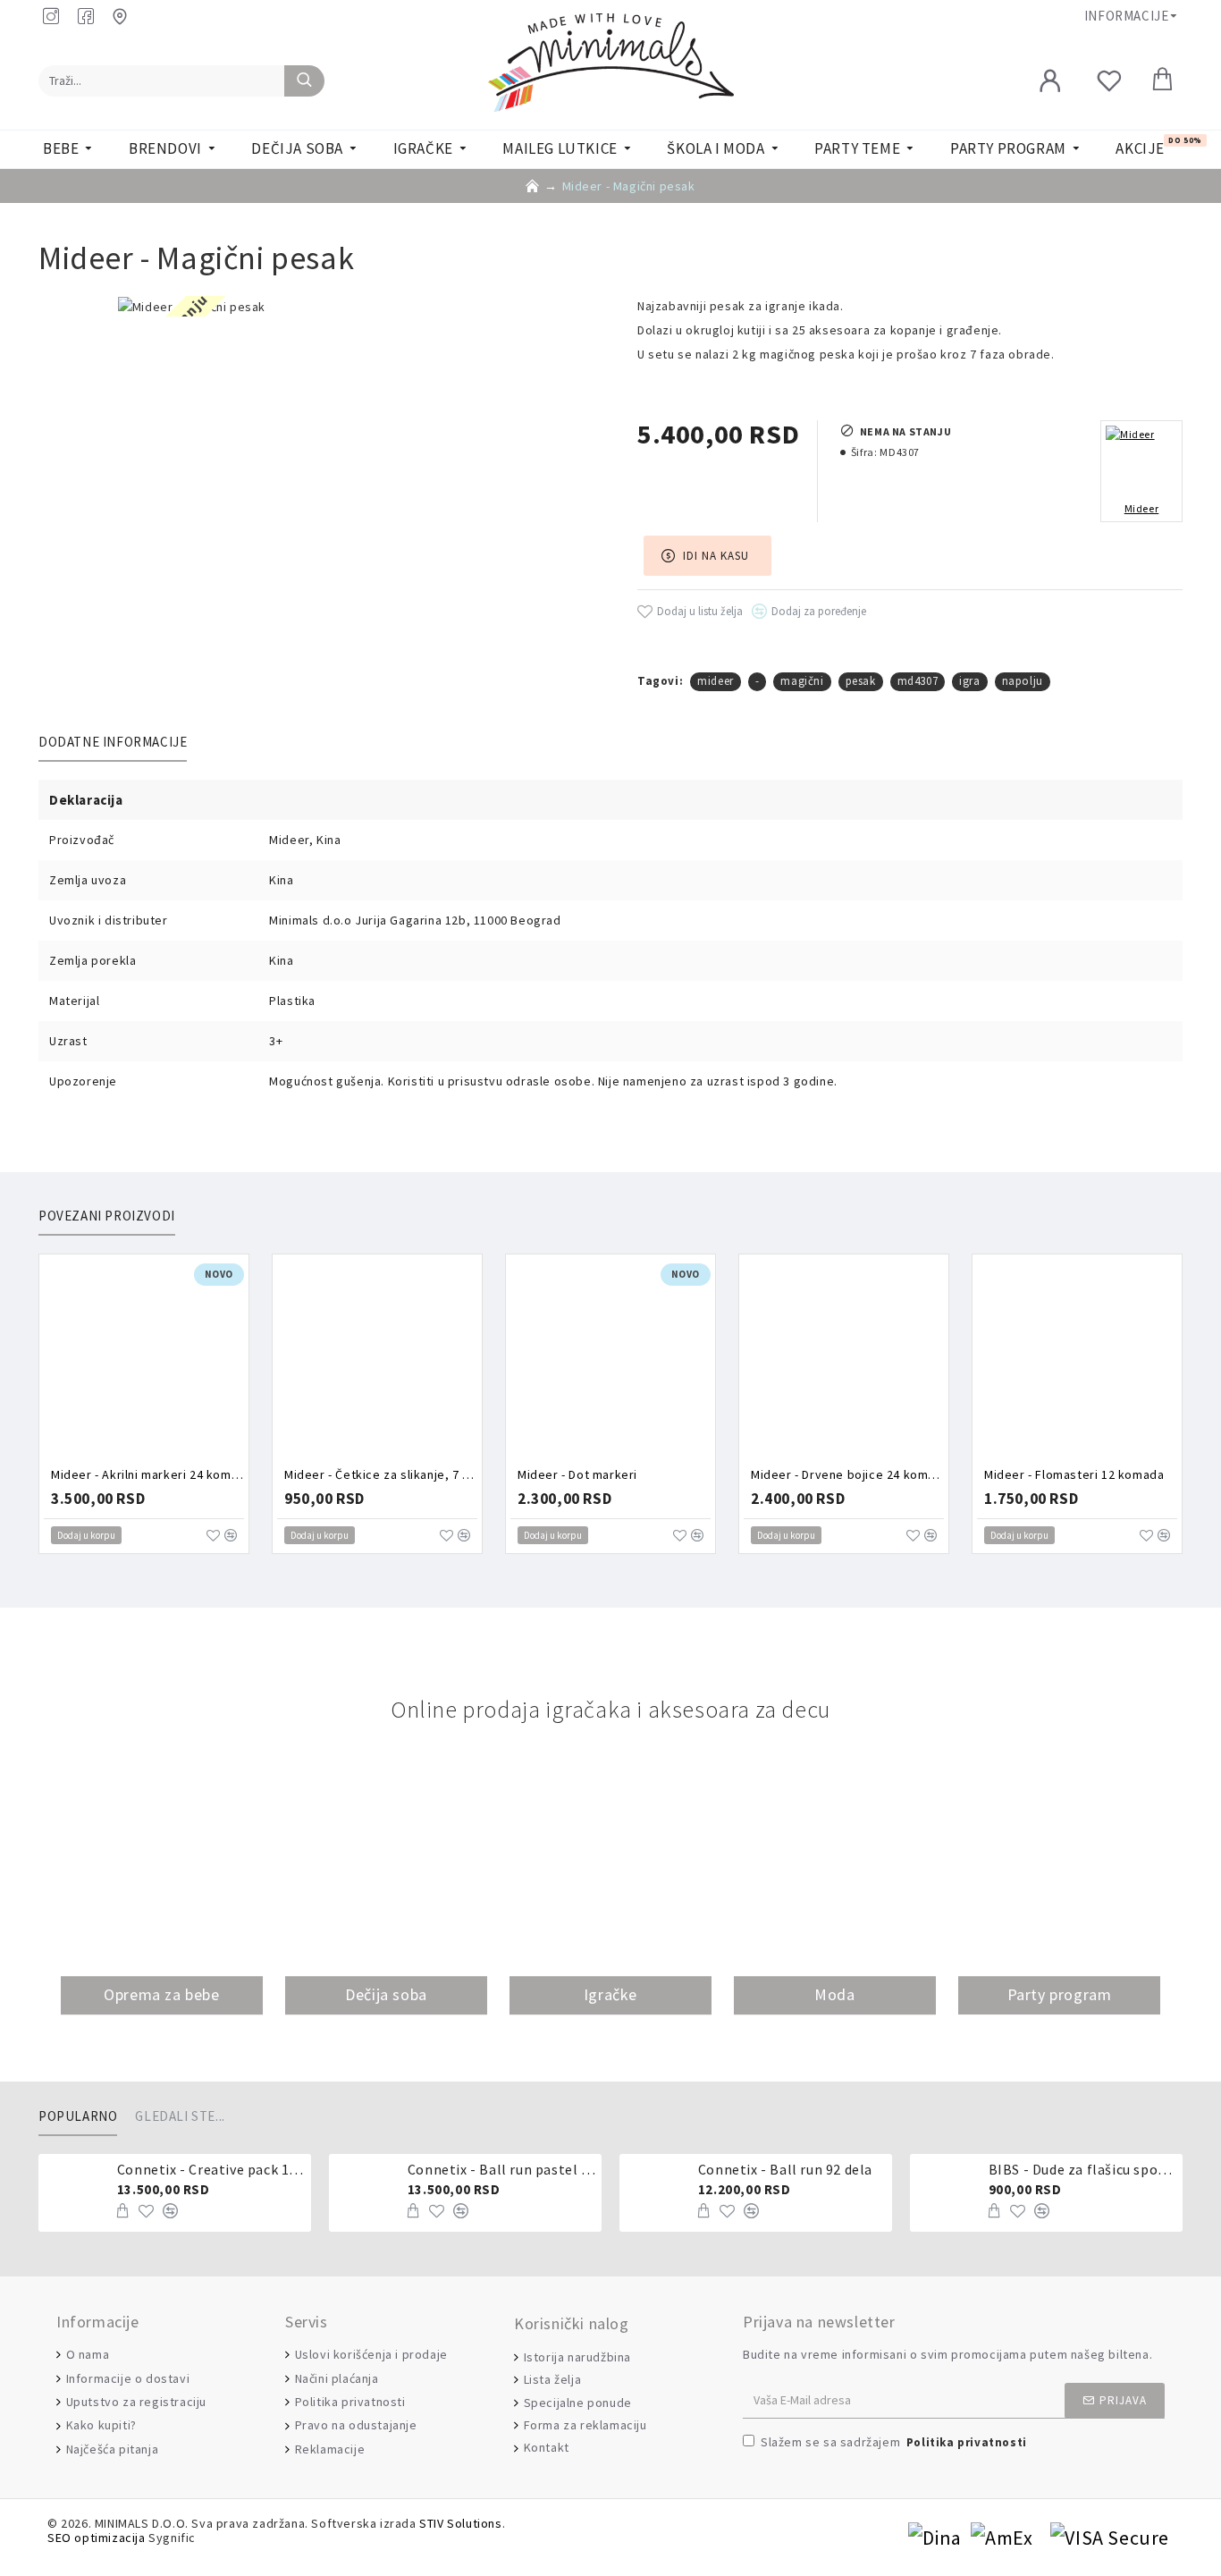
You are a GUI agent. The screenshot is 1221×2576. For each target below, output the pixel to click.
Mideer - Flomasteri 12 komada (1074, 1474)
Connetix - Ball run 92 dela (785, 2169)
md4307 (918, 681)
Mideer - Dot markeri (577, 1474)
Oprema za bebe (161, 1994)
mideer (716, 681)
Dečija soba (386, 1994)
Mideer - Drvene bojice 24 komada (847, 1474)
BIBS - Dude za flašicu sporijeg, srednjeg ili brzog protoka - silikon (1082, 2169)
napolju (1023, 681)
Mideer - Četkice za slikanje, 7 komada (381, 1474)
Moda (834, 1994)
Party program (1060, 1994)
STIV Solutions (460, 2524)
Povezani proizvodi (107, 1216)
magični (802, 681)
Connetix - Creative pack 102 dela (211, 2169)
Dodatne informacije (113, 742)
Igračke (610, 1994)
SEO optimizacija (97, 2538)
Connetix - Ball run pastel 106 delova (501, 2169)
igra (969, 681)
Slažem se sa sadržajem (894, 2442)
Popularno (78, 2116)
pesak (861, 681)
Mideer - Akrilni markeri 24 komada (147, 1474)
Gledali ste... (180, 2116)
